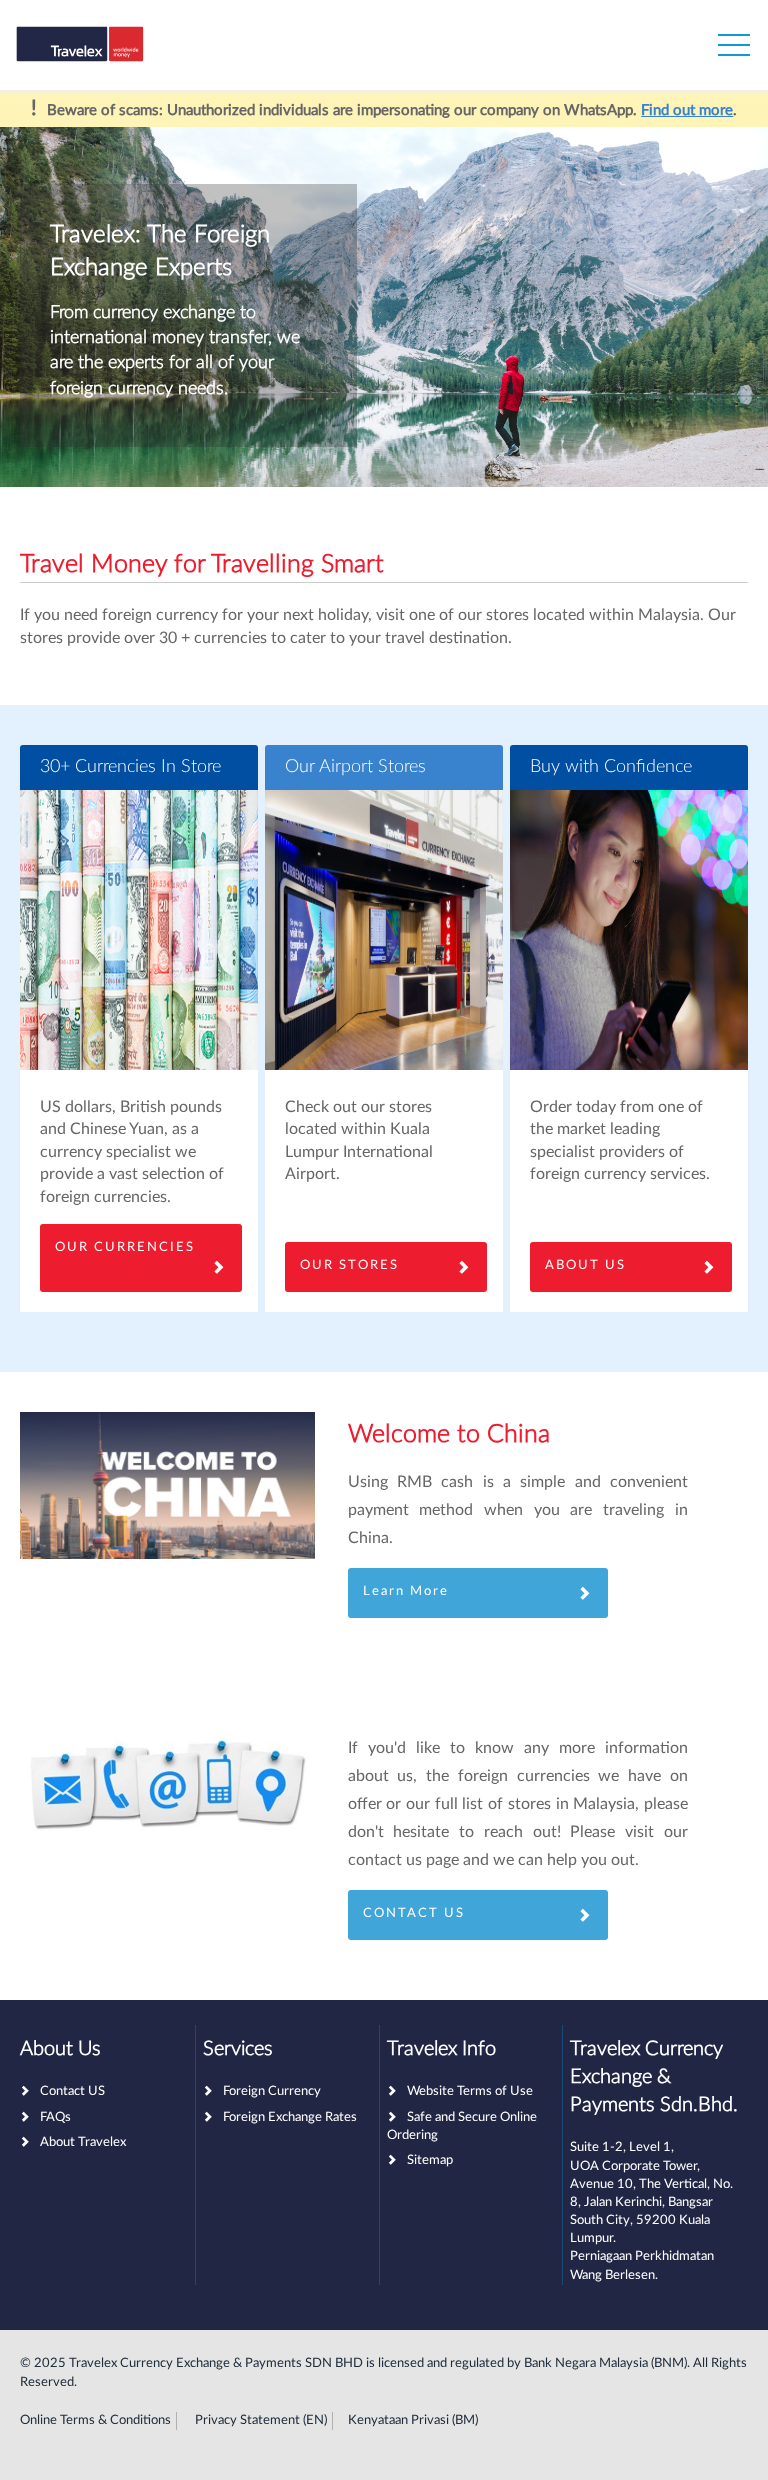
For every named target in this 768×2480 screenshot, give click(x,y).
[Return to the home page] (113, 50)
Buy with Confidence (611, 767)
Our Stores (349, 1265)
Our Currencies (125, 1247)
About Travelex (83, 2142)
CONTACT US (414, 1913)
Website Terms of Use (470, 2091)
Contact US (72, 2091)
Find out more (687, 110)
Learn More (406, 1591)
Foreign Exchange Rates (290, 2117)
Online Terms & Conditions (95, 2420)
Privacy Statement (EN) (261, 2420)
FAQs (55, 2117)
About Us (585, 1265)
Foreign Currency (272, 2091)
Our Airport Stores (355, 767)
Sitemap (430, 2160)
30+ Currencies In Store (130, 767)
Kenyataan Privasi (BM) (413, 2420)
